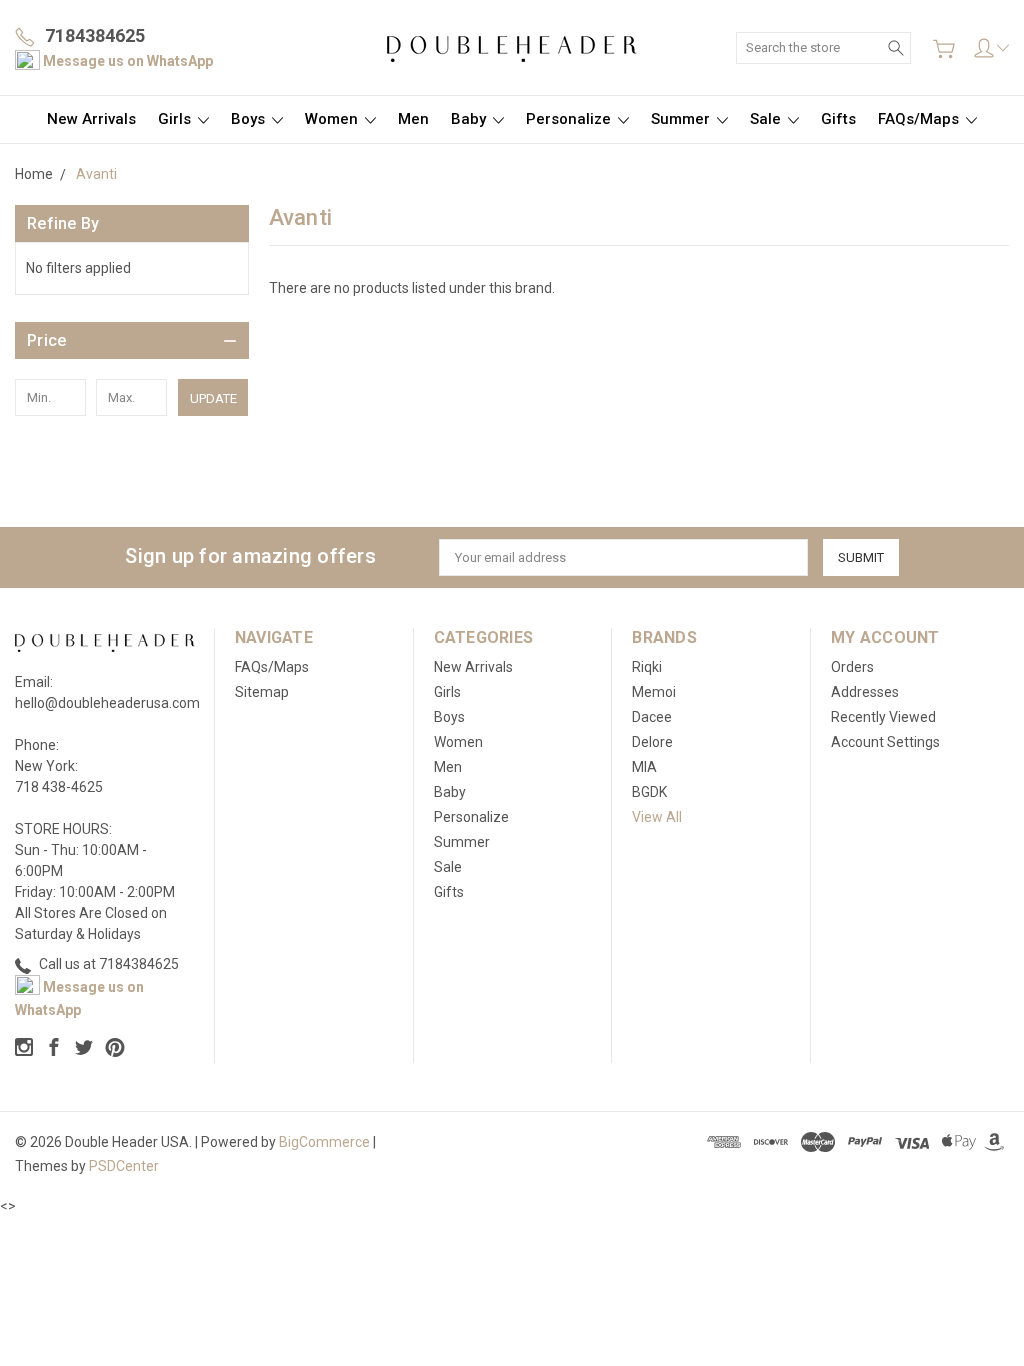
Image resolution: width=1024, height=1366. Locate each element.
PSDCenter (124, 1166)
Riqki (647, 667)
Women (333, 119)
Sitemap (262, 692)
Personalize (570, 119)
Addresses (865, 692)
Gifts (838, 119)
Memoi (654, 692)
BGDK (649, 792)
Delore (652, 742)
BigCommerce (324, 1142)
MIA (644, 767)
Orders (852, 667)
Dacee (652, 717)
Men (413, 119)
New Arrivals (91, 119)
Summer (682, 119)
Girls (176, 119)
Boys (250, 119)
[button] (132, 340)
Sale (767, 119)
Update (213, 398)
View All (657, 817)
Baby (470, 119)
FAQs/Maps (920, 119)
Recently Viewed (883, 717)
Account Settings (885, 742)
